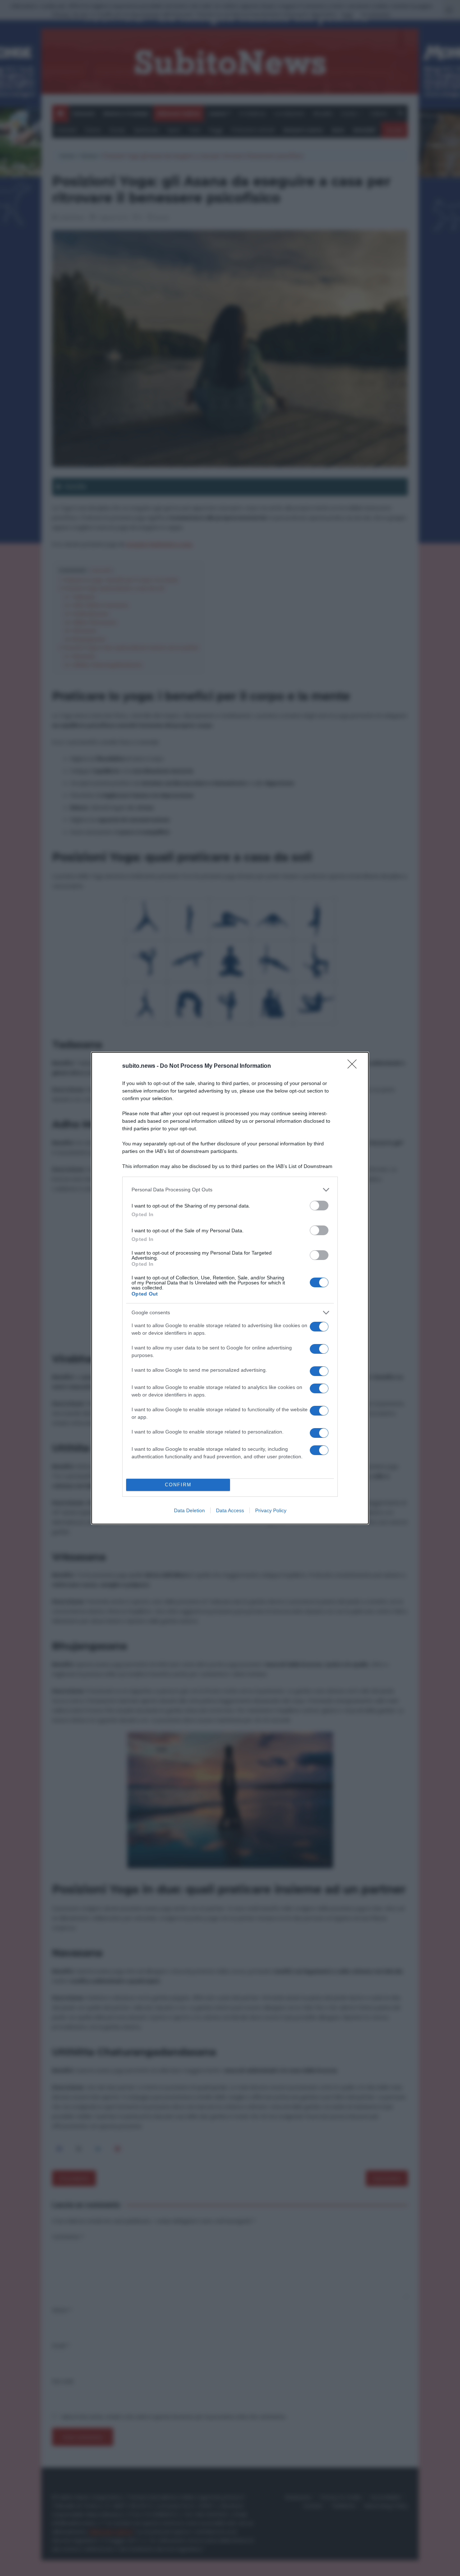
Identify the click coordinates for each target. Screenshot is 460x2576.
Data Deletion (189, 1510)
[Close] (354, 1066)
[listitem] (230, 1190)
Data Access (230, 1510)
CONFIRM (178, 1485)
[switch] (319, 1206)
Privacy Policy (271, 1510)
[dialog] (230, 1288)
